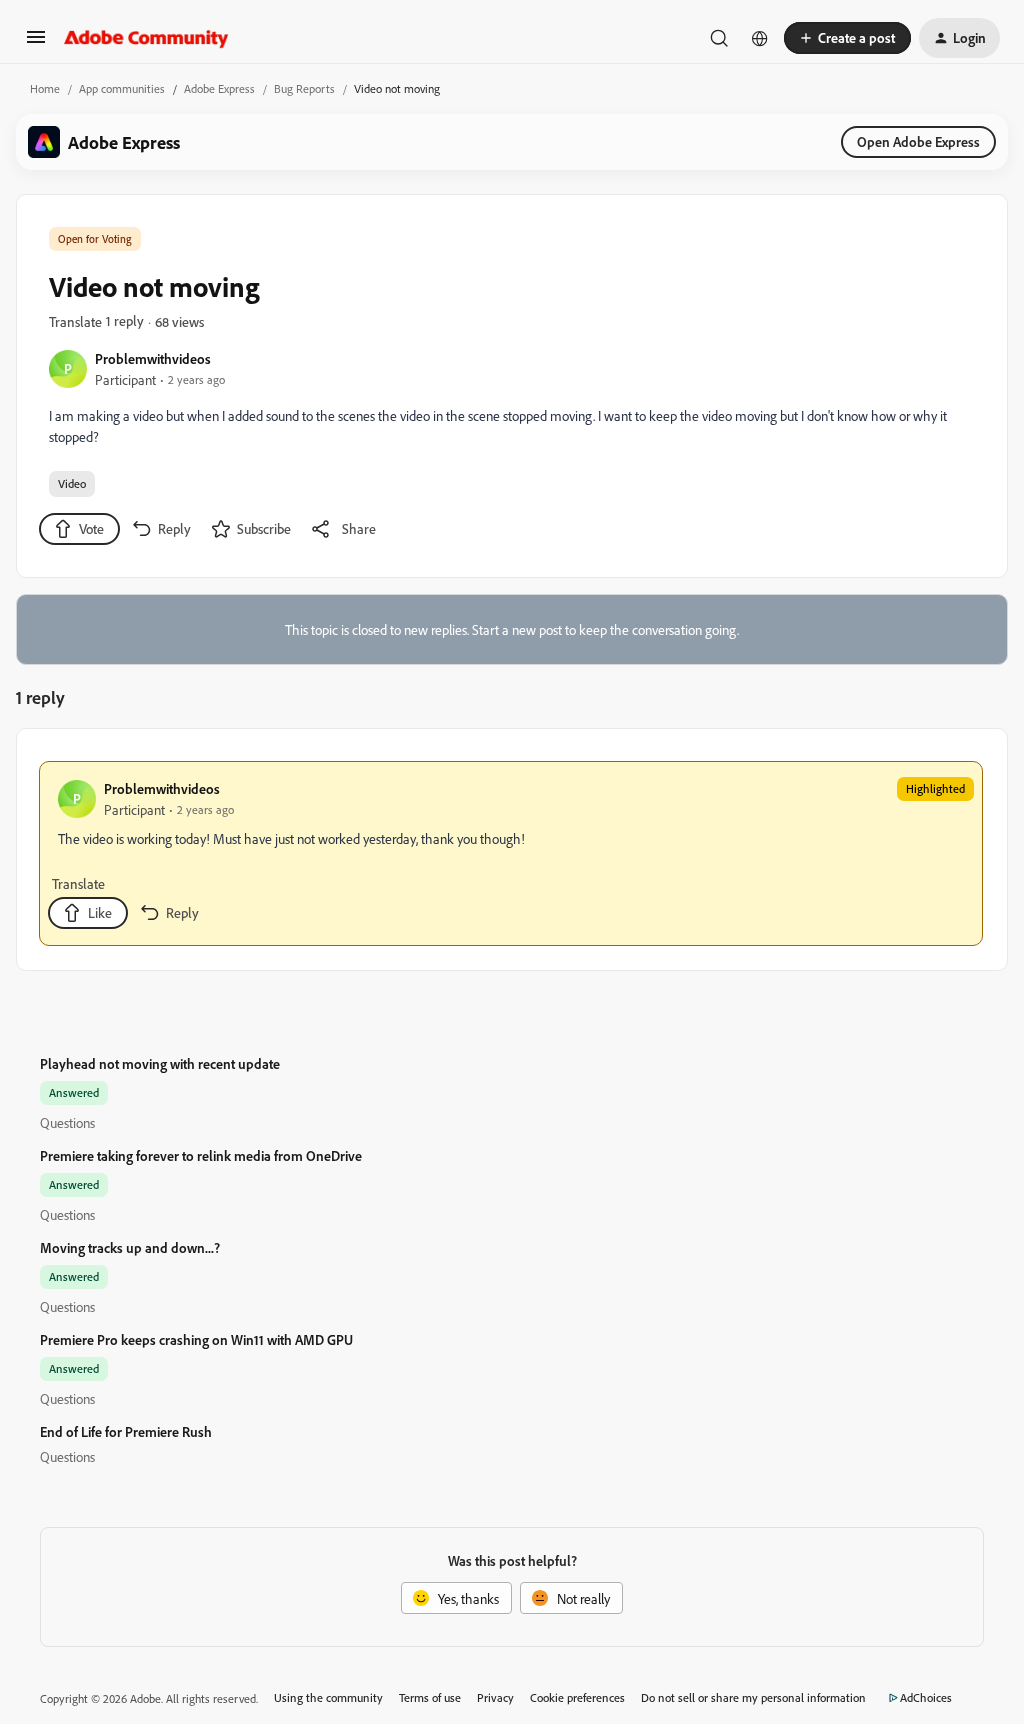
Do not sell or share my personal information (753, 1697)
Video (72, 483)
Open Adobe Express (918, 141)
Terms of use (430, 1697)
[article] (511, 853)
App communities (122, 88)
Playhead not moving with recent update (160, 1063)
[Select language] (760, 38)
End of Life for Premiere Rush (126, 1431)
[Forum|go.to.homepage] (146, 38)
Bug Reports (304, 88)
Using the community (328, 1697)
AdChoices (926, 1697)
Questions (67, 1122)
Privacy (495, 1697)
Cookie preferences (577, 1697)
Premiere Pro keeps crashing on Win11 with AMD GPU (196, 1339)
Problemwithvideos (153, 358)
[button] (36, 43)
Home (45, 88)
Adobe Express (219, 88)
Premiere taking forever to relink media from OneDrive (201, 1155)
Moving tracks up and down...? (130, 1247)
